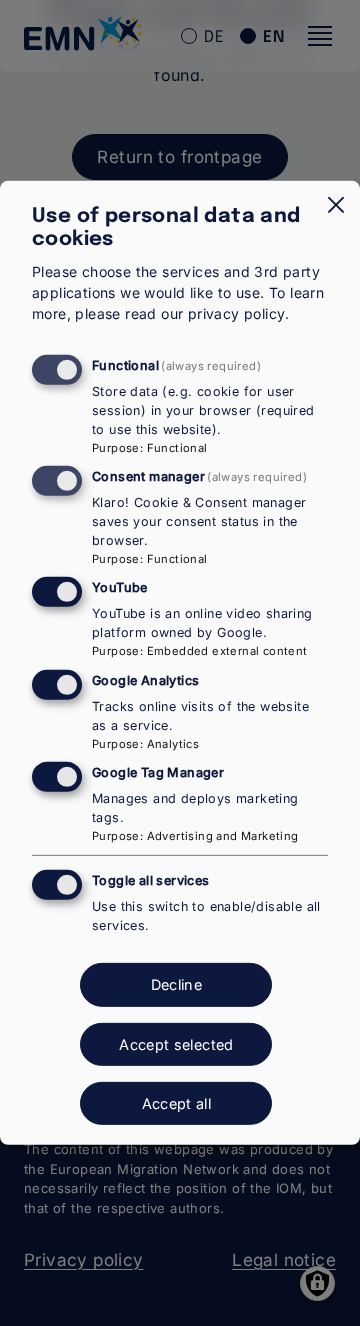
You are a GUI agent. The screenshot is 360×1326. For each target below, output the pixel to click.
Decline (177, 984)
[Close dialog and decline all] (336, 205)
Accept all (177, 1103)
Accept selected (176, 1044)
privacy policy (237, 313)
